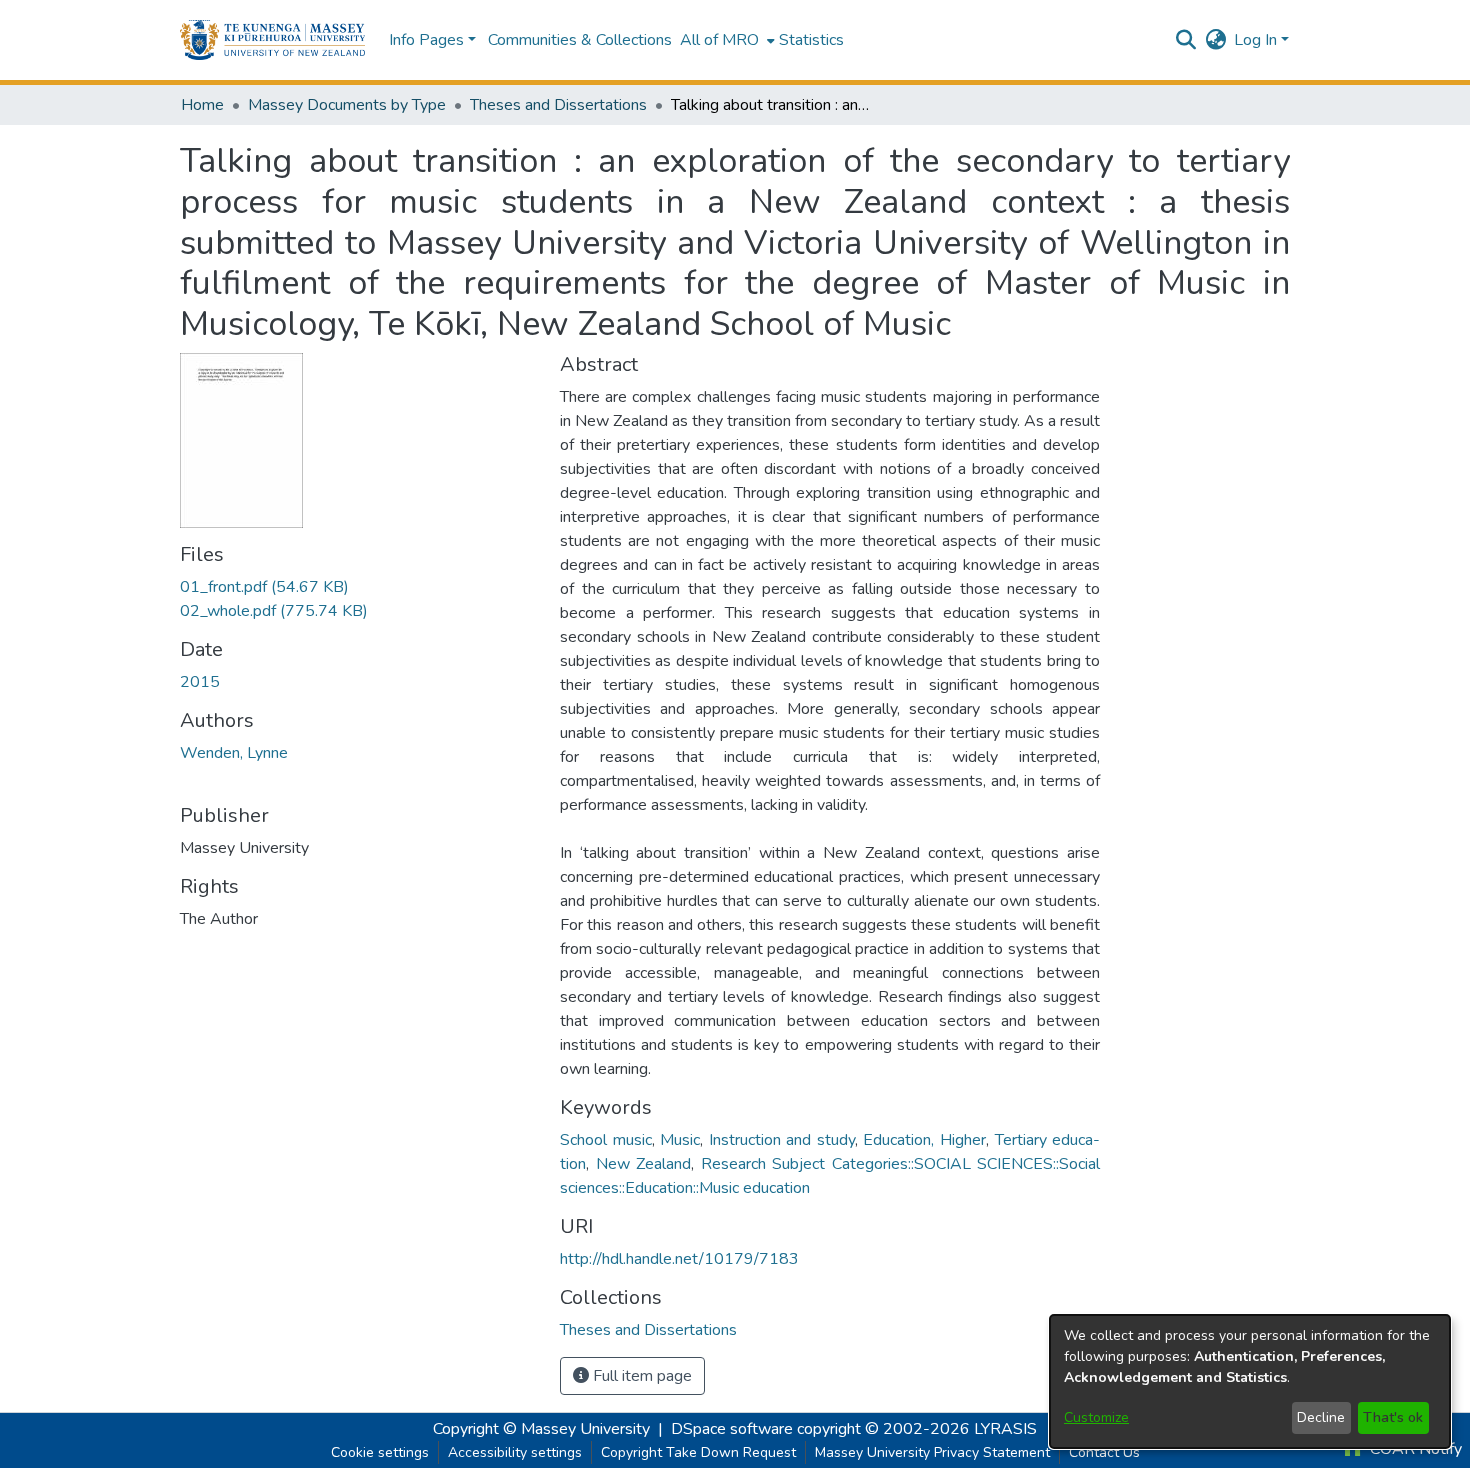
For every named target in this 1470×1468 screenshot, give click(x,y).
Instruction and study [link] (782, 1140)
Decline (1321, 1417)
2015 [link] (200, 682)
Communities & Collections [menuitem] (580, 40)
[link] (264, 587)
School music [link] (606, 1140)
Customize (1096, 1417)
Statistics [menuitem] (811, 40)
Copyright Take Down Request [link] (698, 1452)
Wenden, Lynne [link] (234, 753)
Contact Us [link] (1104, 1452)
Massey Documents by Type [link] (347, 105)
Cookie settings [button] (380, 1452)
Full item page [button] (640, 1376)
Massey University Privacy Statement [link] (932, 1452)
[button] (272, 40)
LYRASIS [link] (1005, 1429)
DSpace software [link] (732, 1429)
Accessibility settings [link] (515, 1452)
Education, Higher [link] (924, 1140)
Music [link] (680, 1140)
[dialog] (1250, 1381)
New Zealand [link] (644, 1164)
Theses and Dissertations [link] (558, 105)
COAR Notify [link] (1414, 1449)
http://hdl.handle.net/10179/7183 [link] (679, 1259)
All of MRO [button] (719, 40)
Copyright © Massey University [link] (541, 1429)
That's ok (1393, 1417)
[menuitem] (725, 40)
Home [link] (202, 105)
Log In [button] (1257, 40)
